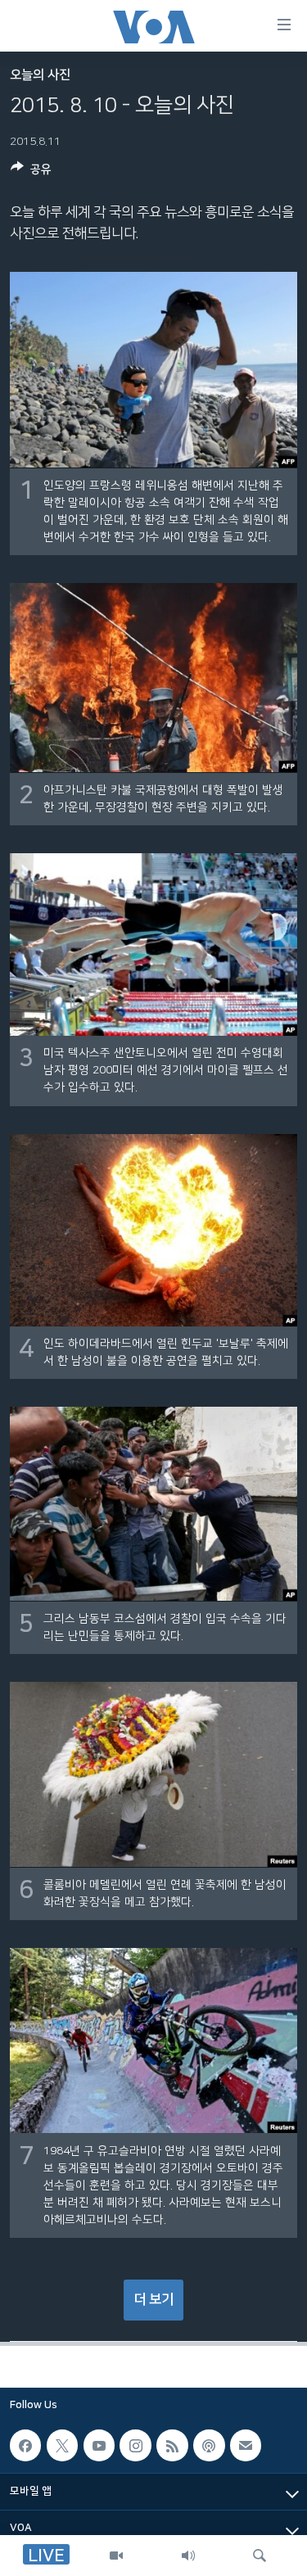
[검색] (260, 2556)
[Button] (31, 172)
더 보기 (153, 2299)
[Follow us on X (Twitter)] (62, 2445)
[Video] (116, 2556)
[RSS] (172, 2445)
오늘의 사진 (40, 75)
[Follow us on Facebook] (25, 2445)
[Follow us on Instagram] (135, 2445)
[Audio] (188, 2556)
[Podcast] (209, 2445)
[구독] (246, 2445)
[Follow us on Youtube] (99, 2445)
